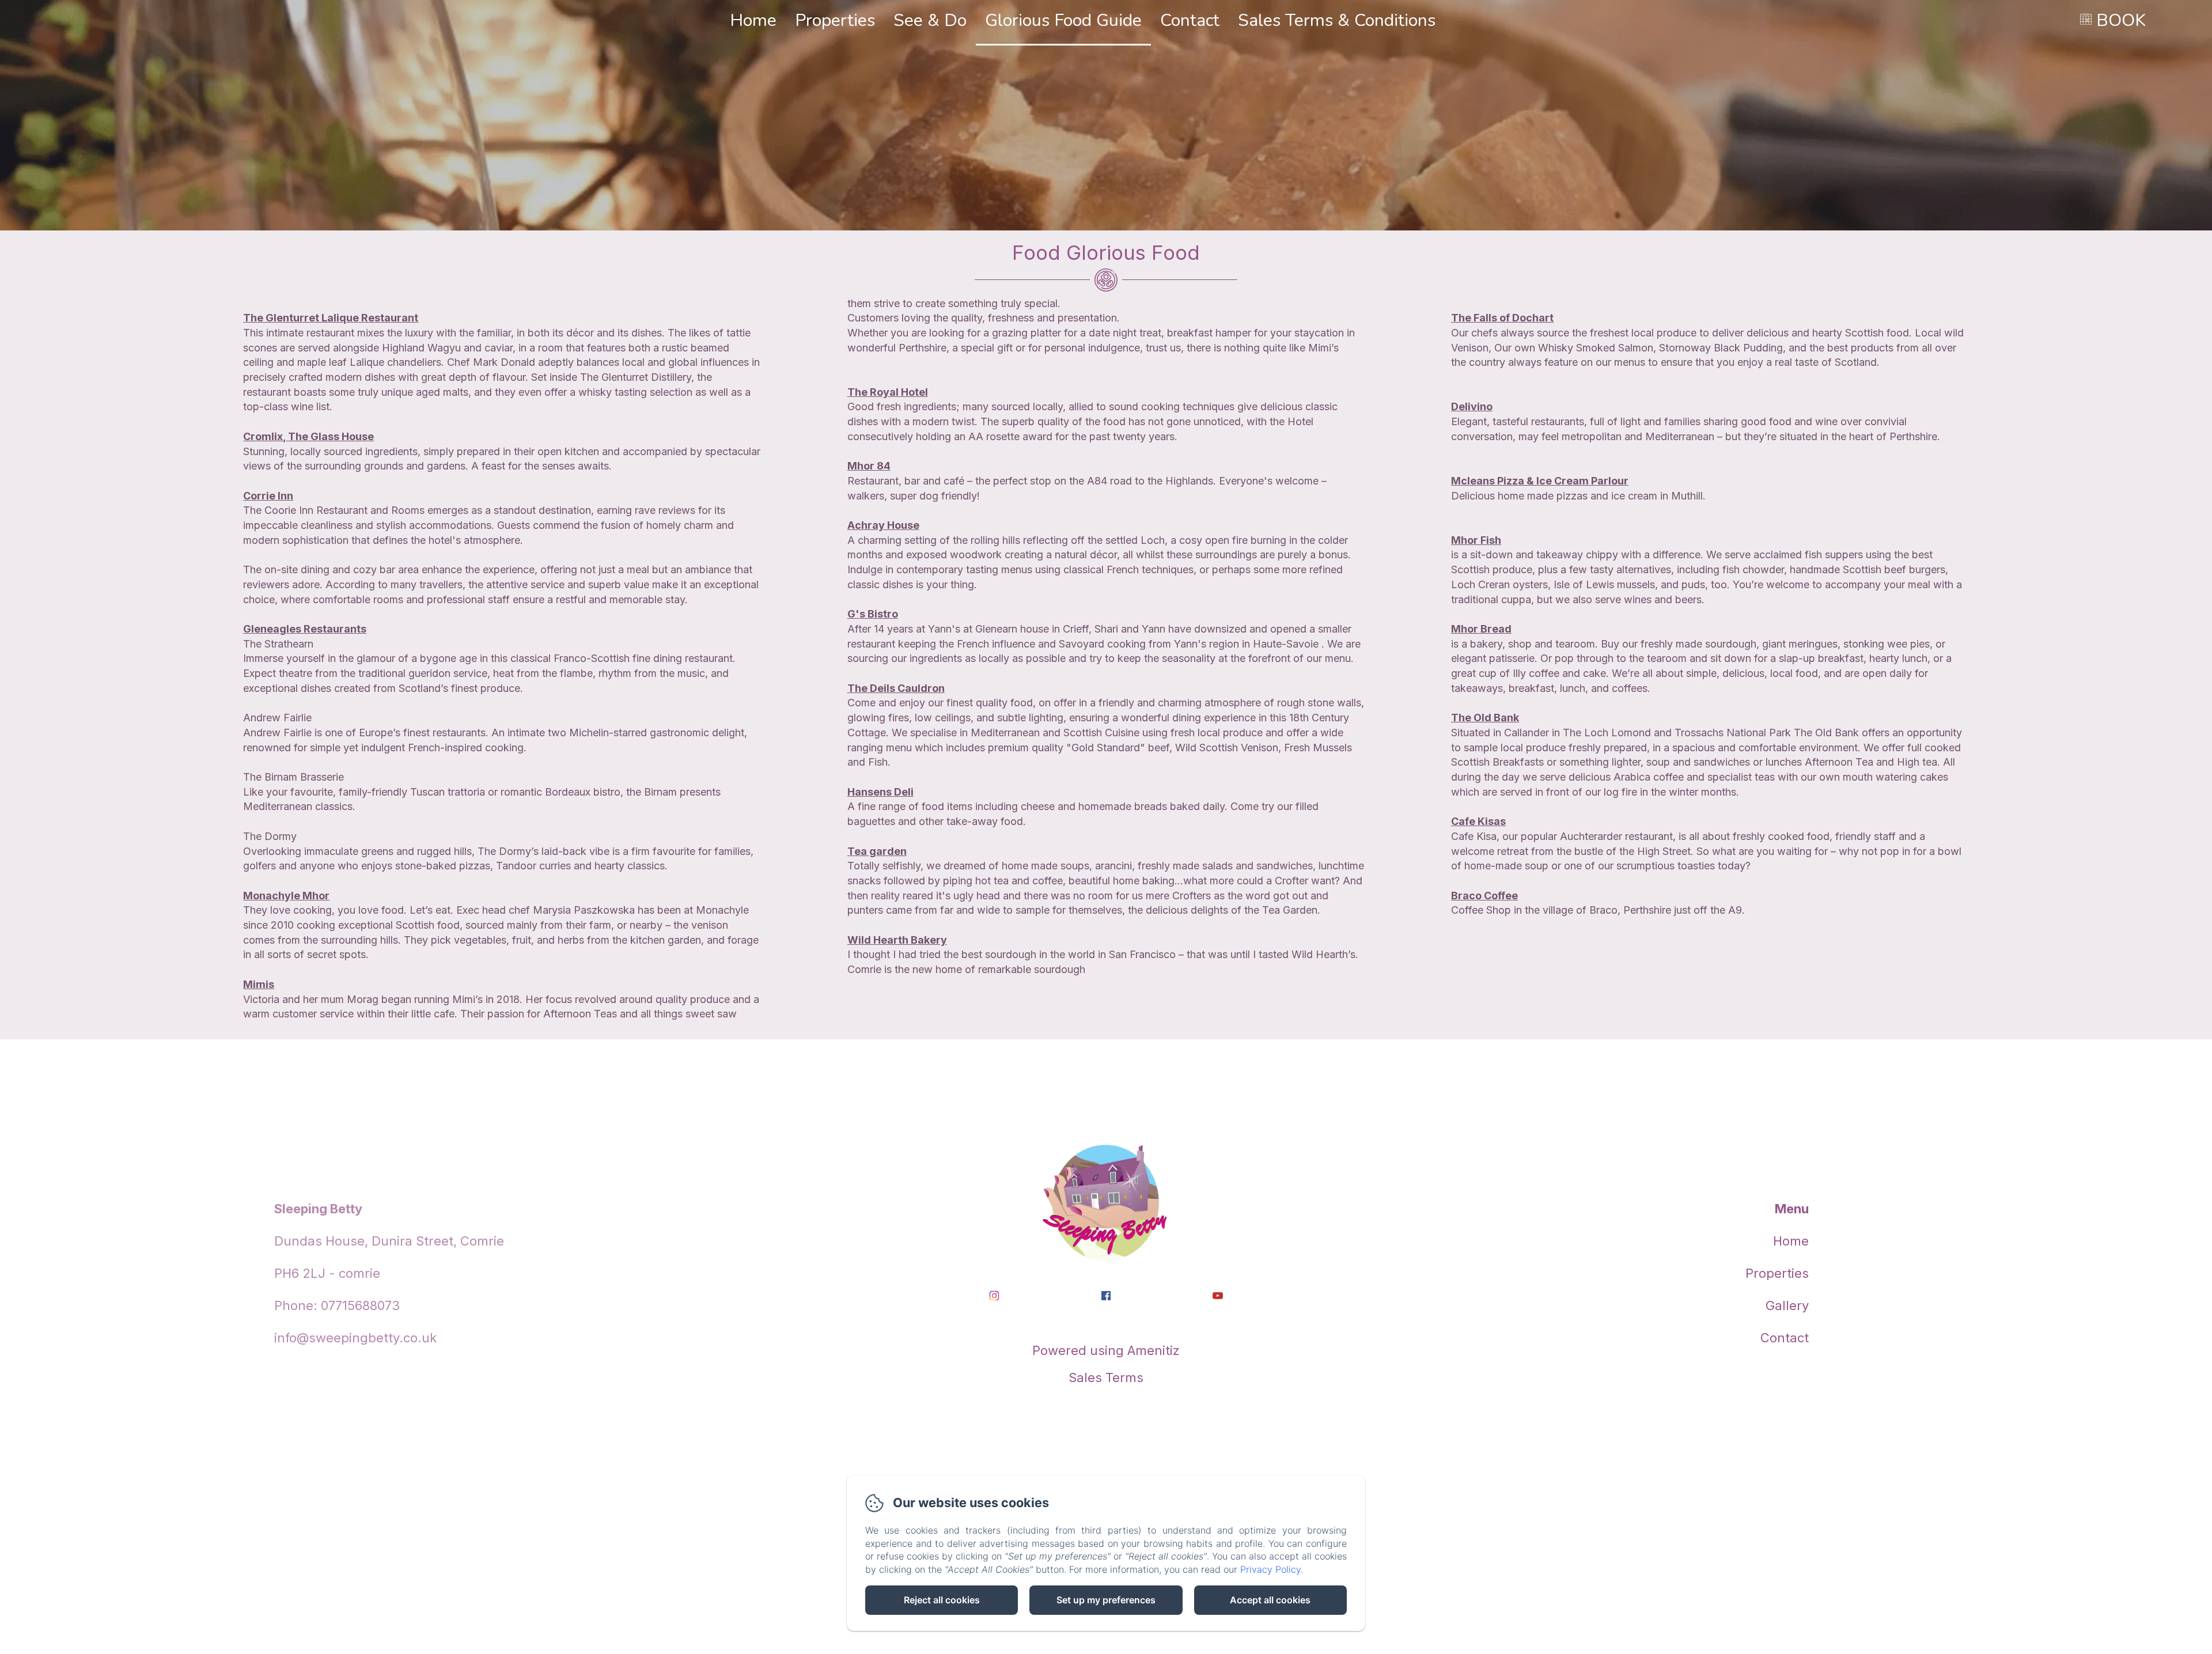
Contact (1190, 20)
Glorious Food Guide (1063, 20)
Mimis (259, 984)
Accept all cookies (1270, 1600)
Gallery (1787, 1305)
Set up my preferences (1106, 1600)
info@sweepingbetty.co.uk (355, 1338)
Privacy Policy (1270, 1569)
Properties (835, 20)
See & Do (930, 20)
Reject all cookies (942, 1600)
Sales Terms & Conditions (1337, 20)
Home (753, 20)
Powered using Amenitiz (1106, 1350)
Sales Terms (1106, 1377)
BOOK (2121, 20)
